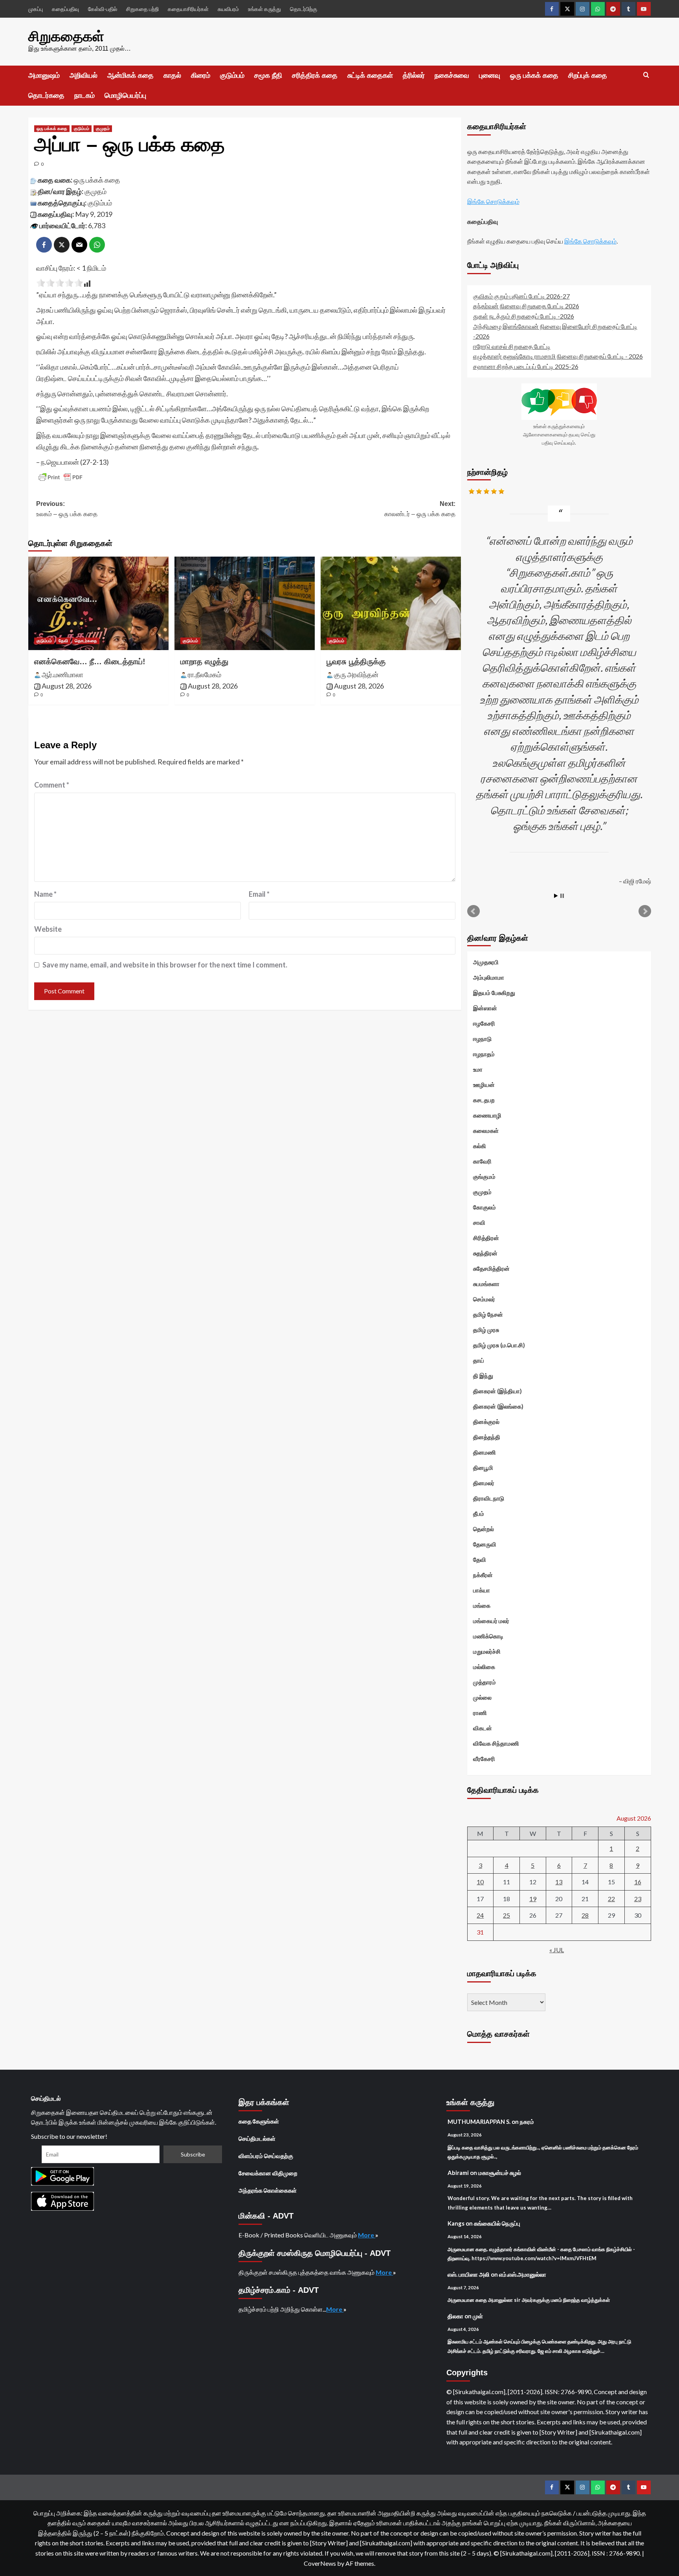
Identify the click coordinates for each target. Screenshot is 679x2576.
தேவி (63, 641)
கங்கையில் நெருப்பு (497, 2223)
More (367, 2235)
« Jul (557, 1950)
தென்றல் (484, 1529)
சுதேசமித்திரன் (491, 1268)
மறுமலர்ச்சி (487, 1651)
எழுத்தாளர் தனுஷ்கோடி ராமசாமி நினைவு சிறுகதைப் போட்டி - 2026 (558, 356)
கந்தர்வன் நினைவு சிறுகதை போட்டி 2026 (526, 306)
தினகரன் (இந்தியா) (497, 1391)
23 (638, 1899)
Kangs (456, 2223)
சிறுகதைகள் (66, 36)
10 (480, 1882)
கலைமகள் (486, 1130)
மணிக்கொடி (488, 1636)
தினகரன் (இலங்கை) (498, 1406)
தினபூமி (483, 1468)
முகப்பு (36, 9)
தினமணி (484, 1452)
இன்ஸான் (485, 1008)
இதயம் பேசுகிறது (494, 993)
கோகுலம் (484, 1207)
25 (506, 1915)
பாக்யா (482, 1590)
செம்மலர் (484, 1299)
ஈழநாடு (482, 1039)
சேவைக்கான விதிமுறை (268, 2173)
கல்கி (480, 1146)
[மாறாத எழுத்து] (245, 603)
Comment (52, 785)
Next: (420, 509)
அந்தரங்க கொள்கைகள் (268, 2190)
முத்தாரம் (484, 1682)
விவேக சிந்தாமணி (496, 1743)
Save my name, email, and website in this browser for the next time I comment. (165, 965)
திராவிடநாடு (489, 1498)
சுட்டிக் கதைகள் (370, 75)
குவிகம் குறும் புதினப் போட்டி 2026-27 (521, 296)
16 (638, 1882)
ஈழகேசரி (484, 1023)
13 (559, 1882)
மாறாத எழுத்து (204, 661)
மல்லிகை (484, 1667)
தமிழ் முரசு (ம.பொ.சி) (499, 1345)
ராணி (480, 1713)
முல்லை (482, 1697)
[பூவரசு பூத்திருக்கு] (391, 603)
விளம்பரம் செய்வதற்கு (266, 2156)
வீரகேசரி (484, 1759)
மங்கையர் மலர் (491, 1621)
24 (480, 1915)
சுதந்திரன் (485, 1253)
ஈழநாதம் (484, 1054)
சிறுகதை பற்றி (142, 9)
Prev (473, 911)
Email (259, 894)
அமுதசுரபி (486, 962)
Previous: (67, 509)
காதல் (172, 75)
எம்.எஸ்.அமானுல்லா (523, 2274)
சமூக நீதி (268, 75)
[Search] (646, 75)
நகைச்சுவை (452, 75)
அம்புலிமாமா (489, 977)
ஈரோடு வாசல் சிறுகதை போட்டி (512, 346)
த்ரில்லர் (414, 75)
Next (645, 911)
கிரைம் (201, 75)
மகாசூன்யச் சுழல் (500, 2173)
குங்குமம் (484, 1176)
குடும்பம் (232, 75)
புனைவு (490, 75)
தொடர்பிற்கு (304, 9)
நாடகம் (84, 95)
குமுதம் (103, 128)
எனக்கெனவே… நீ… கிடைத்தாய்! (90, 661)
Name (45, 894)
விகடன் (483, 1728)
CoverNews (320, 2563)
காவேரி (482, 1161)
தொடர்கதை (46, 95)
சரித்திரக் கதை (315, 75)
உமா (478, 1069)
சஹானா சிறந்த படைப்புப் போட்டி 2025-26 (526, 366)
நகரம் (527, 2122)
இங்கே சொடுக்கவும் (493, 201)
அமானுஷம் (44, 75)
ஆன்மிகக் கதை (130, 75)
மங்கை (482, 1605)
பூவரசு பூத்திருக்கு (356, 661)
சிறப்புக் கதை (588, 75)
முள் (478, 2316)
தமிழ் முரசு (486, 1330)
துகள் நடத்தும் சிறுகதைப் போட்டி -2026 (524, 316)
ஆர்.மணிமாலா (62, 674)
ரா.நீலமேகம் (205, 674)
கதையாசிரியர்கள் (188, 9)
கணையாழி (487, 1115)
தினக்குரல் (486, 1422)
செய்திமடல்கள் (257, 2138)
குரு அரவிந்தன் (356, 674)
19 (533, 1899)
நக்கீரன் (483, 1575)
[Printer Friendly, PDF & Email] (61, 477)
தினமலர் (484, 1483)
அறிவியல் (83, 75)
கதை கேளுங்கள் (259, 2121)
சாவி (479, 1222)
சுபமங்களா (486, 1284)
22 (611, 1899)
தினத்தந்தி (487, 1437)
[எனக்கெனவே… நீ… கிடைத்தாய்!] (98, 603)
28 (585, 1915)
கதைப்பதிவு (65, 9)
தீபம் (479, 1513)
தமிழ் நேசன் (488, 1314)
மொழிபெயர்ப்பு (125, 95)
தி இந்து (483, 1376)
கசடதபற (484, 1100)
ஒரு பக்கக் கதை (534, 75)
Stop (562, 896)
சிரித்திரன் (486, 1238)
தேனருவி (485, 1544)
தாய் (479, 1360)
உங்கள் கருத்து (264, 9)
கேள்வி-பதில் (103, 9)
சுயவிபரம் (228, 9)
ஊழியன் (484, 1085)
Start (556, 896)
